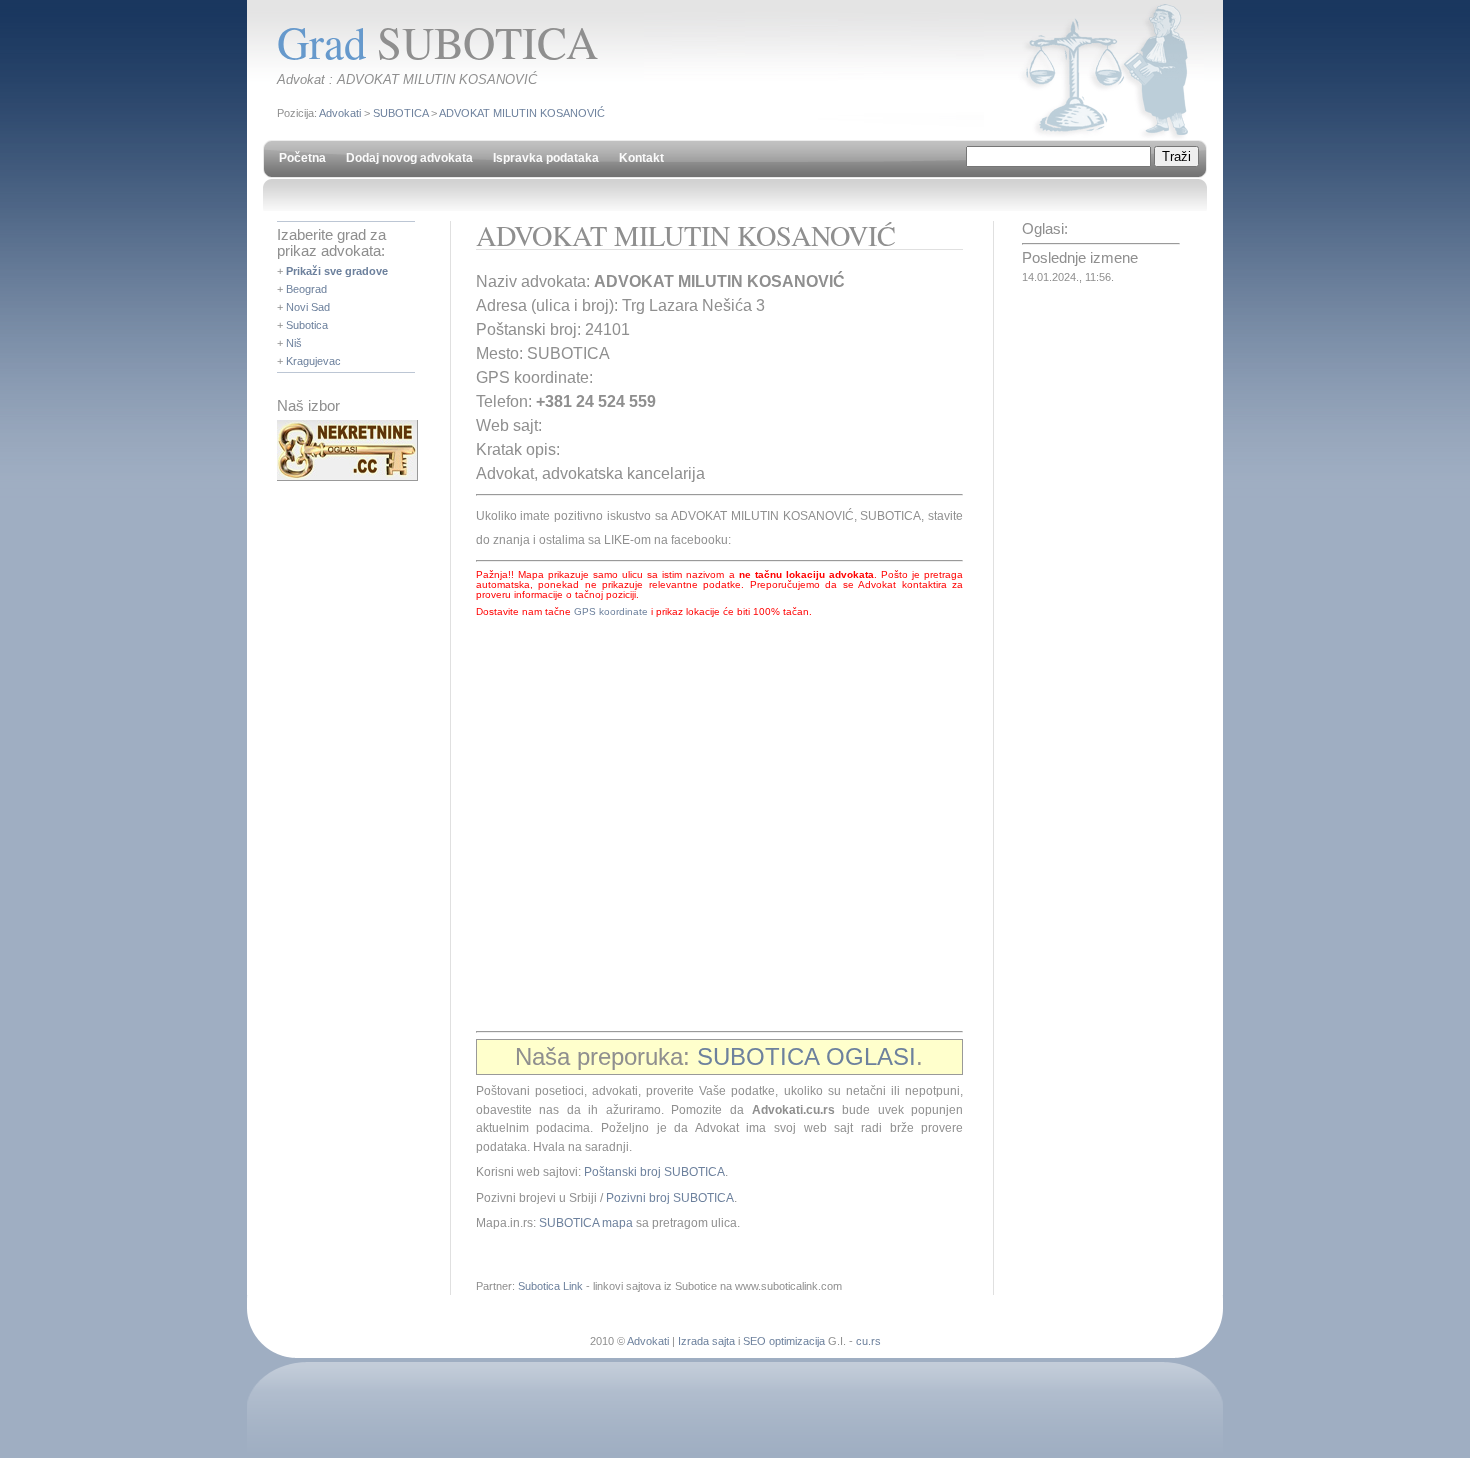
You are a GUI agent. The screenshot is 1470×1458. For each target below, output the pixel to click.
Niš (294, 343)
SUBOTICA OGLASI (806, 1056)
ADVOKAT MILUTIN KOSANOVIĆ (522, 113)
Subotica (307, 325)
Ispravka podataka (546, 158)
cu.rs (868, 1341)
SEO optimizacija (784, 1341)
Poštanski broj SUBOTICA (654, 1172)
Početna (302, 158)
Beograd (306, 289)
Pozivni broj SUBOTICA (670, 1198)
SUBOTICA (400, 113)
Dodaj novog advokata (409, 158)
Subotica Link (550, 1286)
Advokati (340, 113)
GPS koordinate (611, 611)
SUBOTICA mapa (586, 1223)
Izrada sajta (706, 1341)
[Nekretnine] (347, 477)
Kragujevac (313, 361)
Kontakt (641, 158)
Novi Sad (308, 307)
